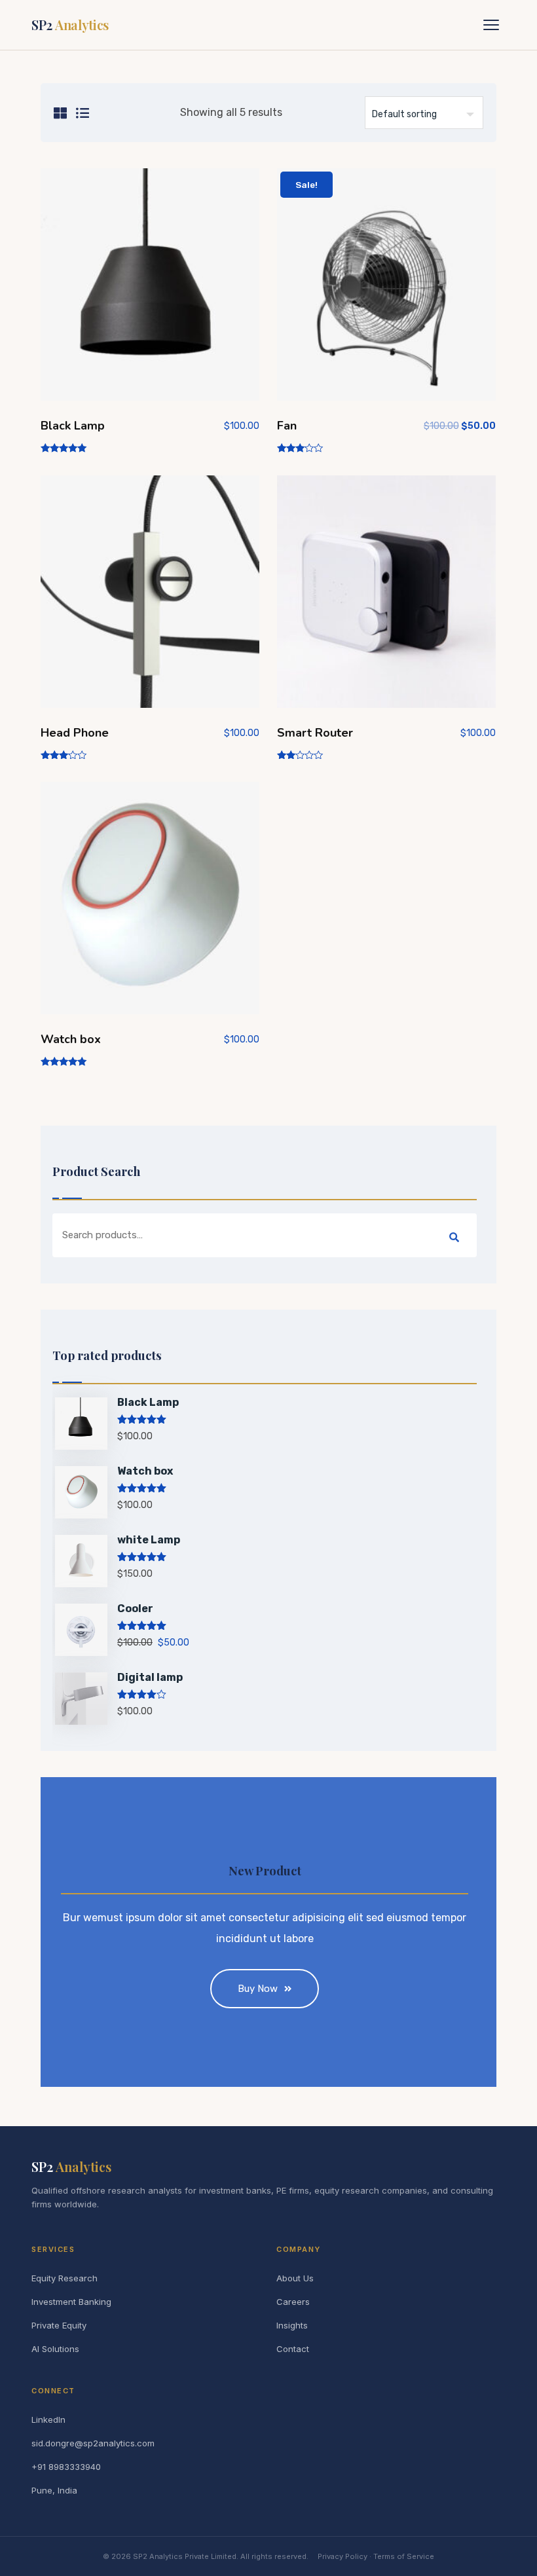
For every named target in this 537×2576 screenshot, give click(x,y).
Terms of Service (404, 2556)
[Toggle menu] (491, 25)
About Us (295, 2278)
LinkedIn (48, 2420)
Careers (293, 2302)
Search (454, 1238)
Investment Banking (71, 2302)
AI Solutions (55, 2349)
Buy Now (258, 1989)
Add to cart (150, 290)
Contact (293, 2349)
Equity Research (65, 2278)
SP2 (70, 25)
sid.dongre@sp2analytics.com (93, 2443)
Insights (292, 2325)
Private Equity (59, 2325)
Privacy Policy (343, 2556)
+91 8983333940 (66, 2467)
